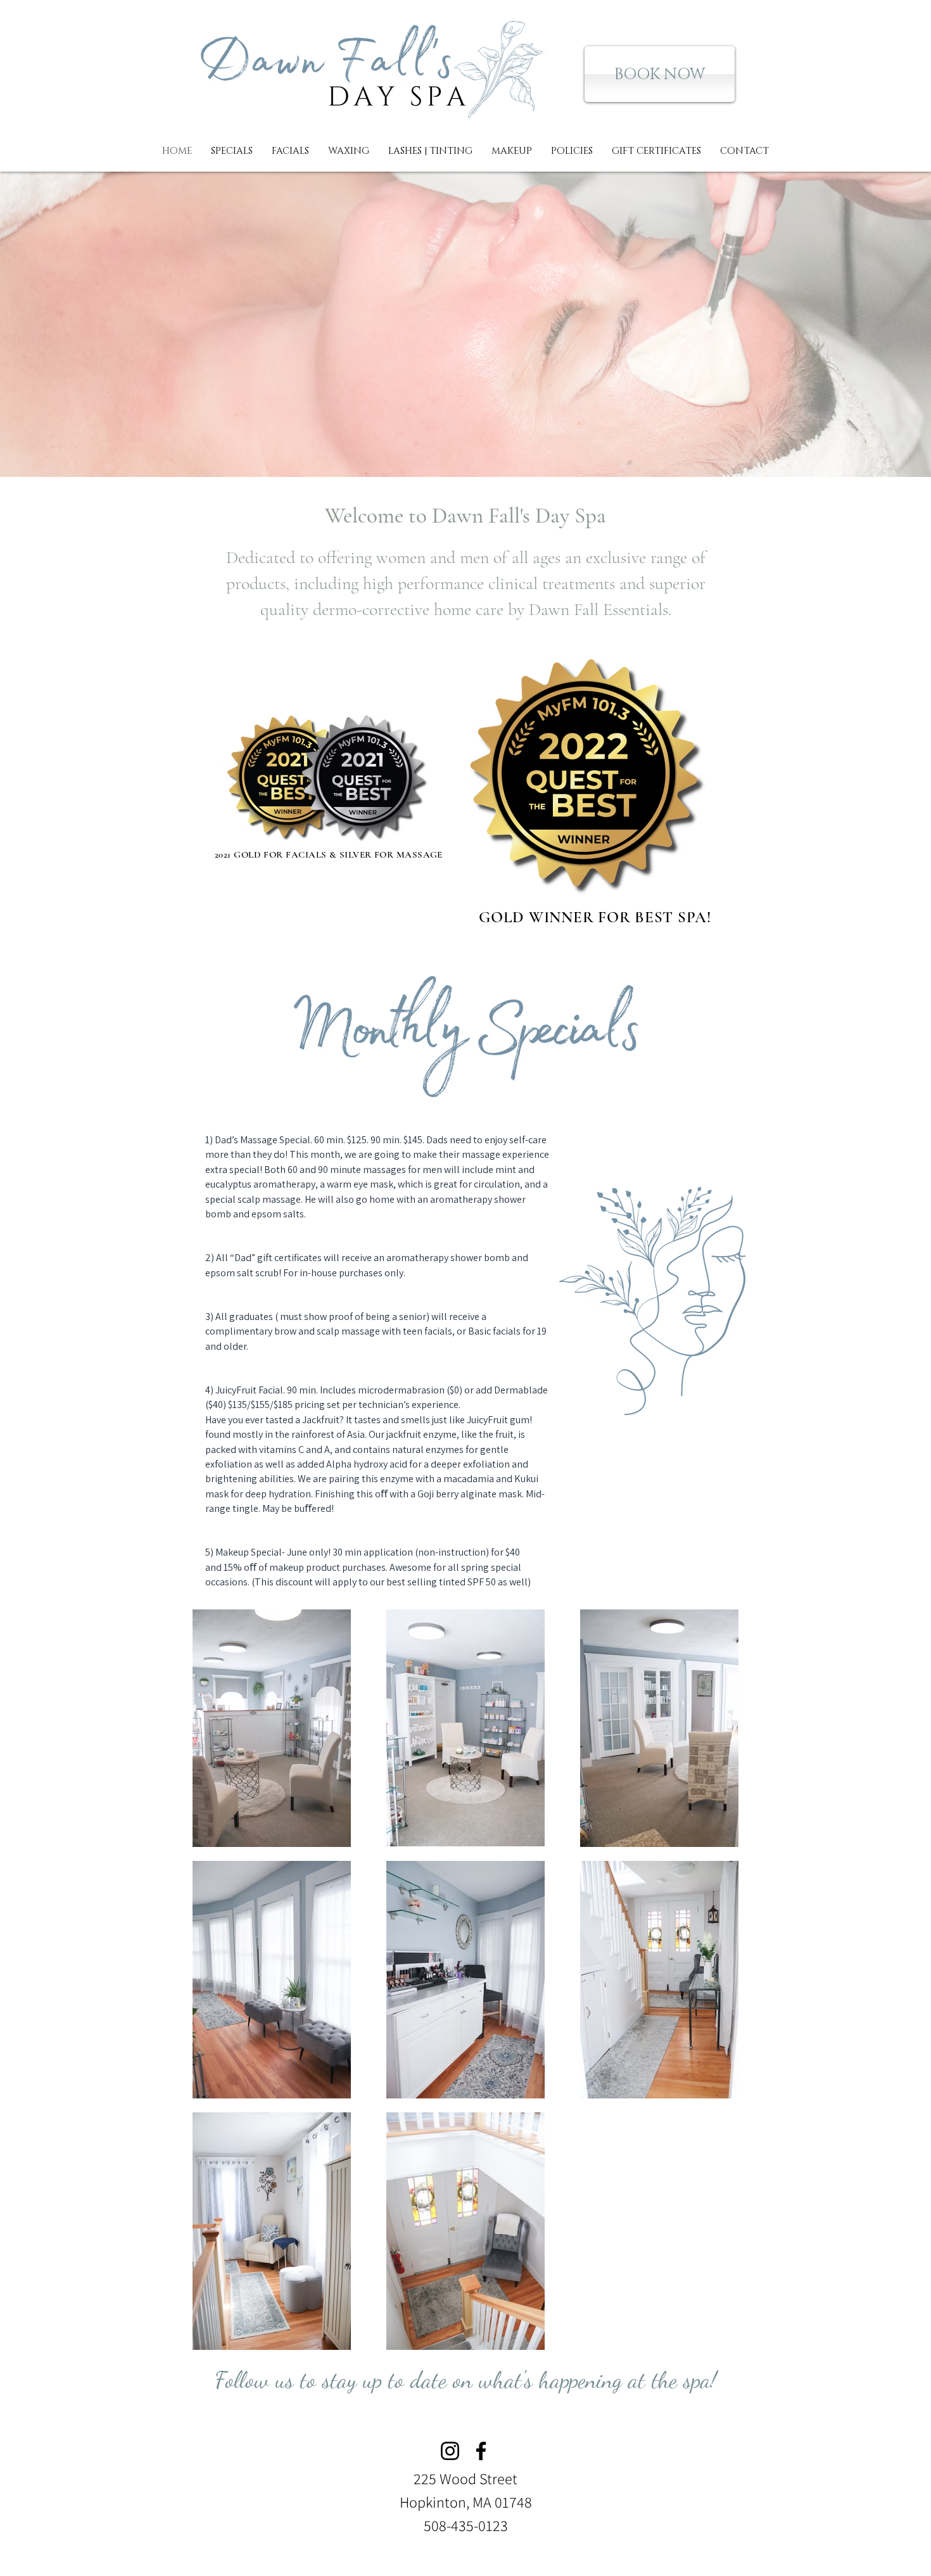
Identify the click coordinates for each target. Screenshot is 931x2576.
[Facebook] (481, 2451)
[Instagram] (450, 2451)
